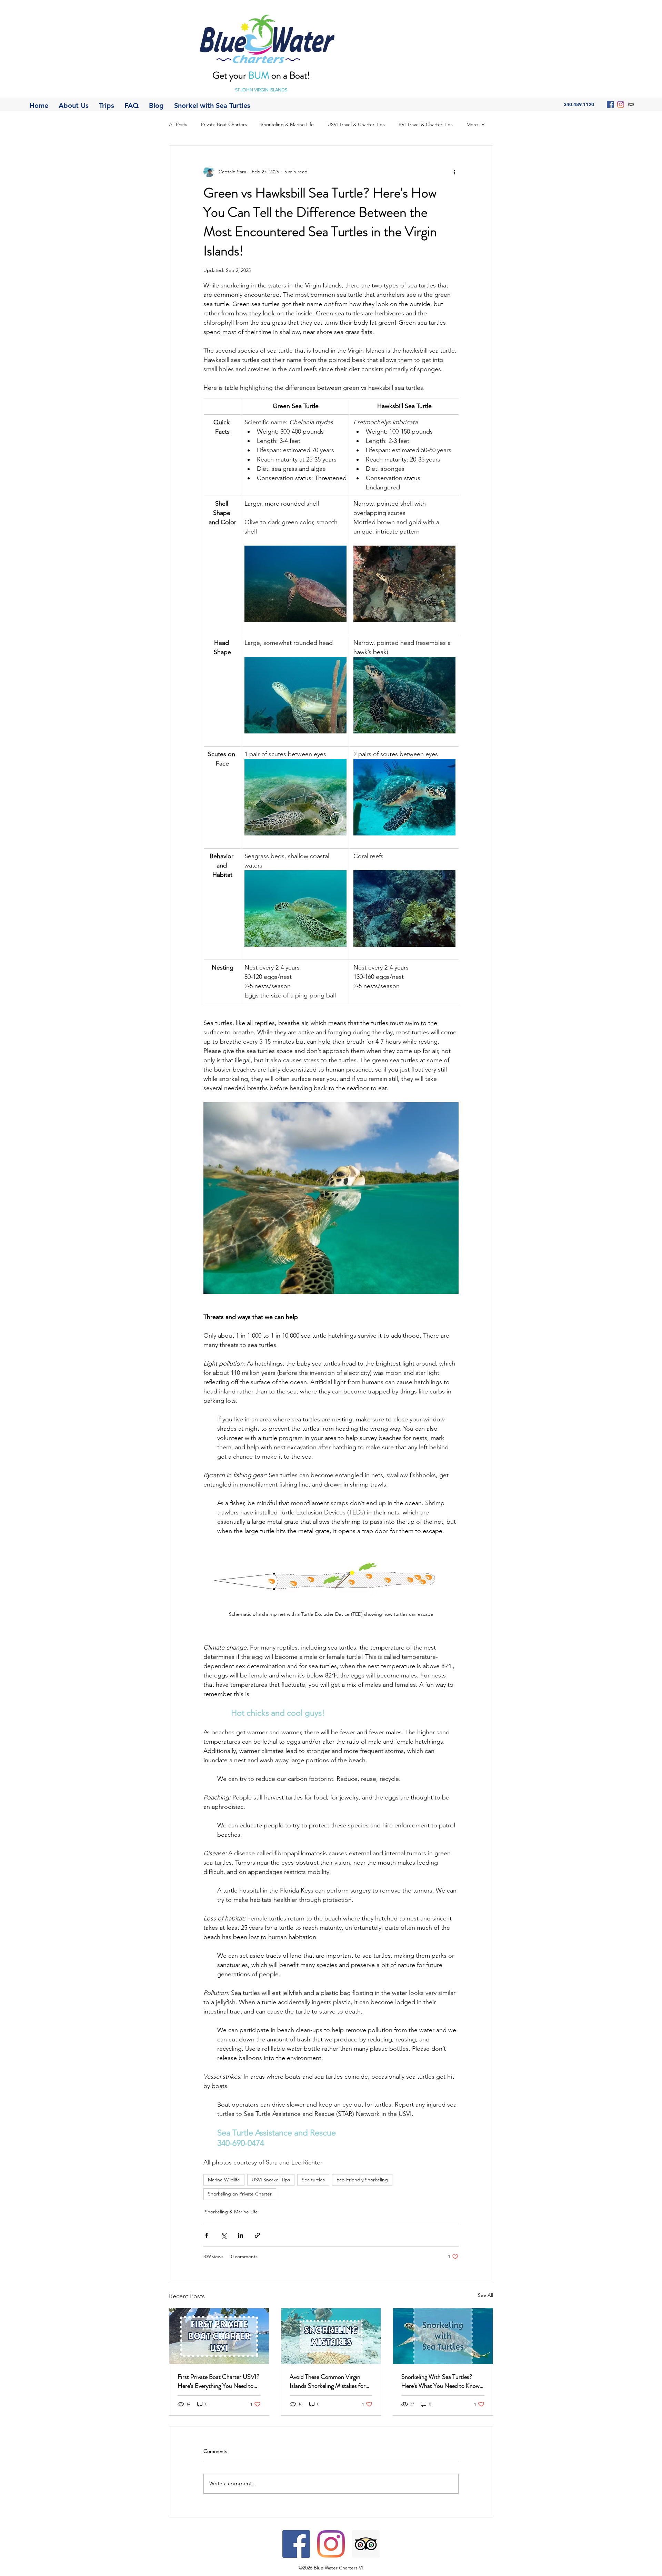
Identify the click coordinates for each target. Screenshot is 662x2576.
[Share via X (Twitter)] (224, 2235)
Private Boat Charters (224, 124)
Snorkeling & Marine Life (287, 124)
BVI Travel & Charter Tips (426, 124)
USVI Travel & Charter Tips (356, 124)
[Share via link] (257, 2235)
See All (485, 2295)
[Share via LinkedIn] (240, 2235)
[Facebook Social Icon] (610, 104)
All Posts (178, 124)
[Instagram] (621, 104)
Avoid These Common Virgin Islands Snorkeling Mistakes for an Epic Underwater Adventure (328, 2381)
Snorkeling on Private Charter (240, 2194)
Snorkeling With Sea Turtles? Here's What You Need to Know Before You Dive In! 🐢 (440, 2381)
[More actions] (454, 172)
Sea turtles (313, 2180)
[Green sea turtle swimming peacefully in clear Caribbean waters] (443, 2336)
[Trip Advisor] (631, 104)
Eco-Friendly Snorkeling (362, 2180)
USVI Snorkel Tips (271, 2180)
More (472, 124)
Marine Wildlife (224, 2180)
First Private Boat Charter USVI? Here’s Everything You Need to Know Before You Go (218, 2381)
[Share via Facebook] (207, 2235)
